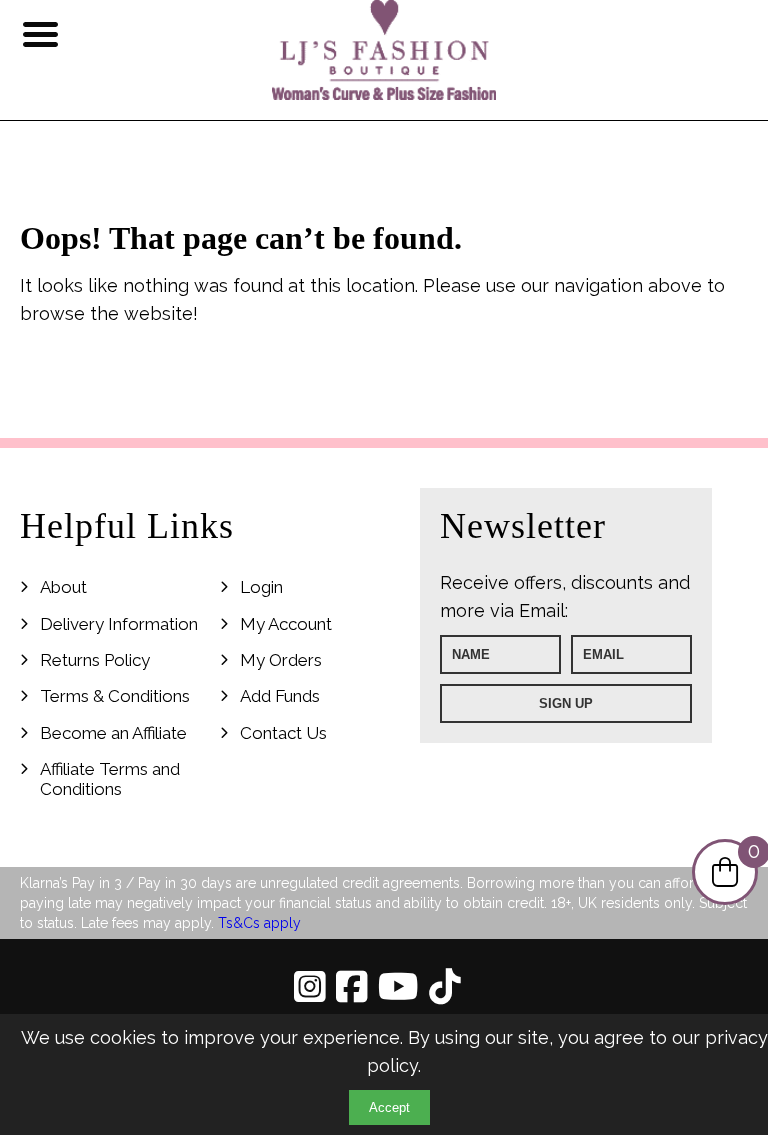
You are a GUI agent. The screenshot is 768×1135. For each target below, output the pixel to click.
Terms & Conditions (115, 696)
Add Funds (280, 696)
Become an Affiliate (113, 733)
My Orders (281, 660)
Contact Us (283, 733)
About (63, 587)
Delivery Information (119, 624)
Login (261, 587)
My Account (286, 624)
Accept (389, 1107)
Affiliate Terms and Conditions (110, 779)
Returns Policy (95, 660)
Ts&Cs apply (259, 923)
